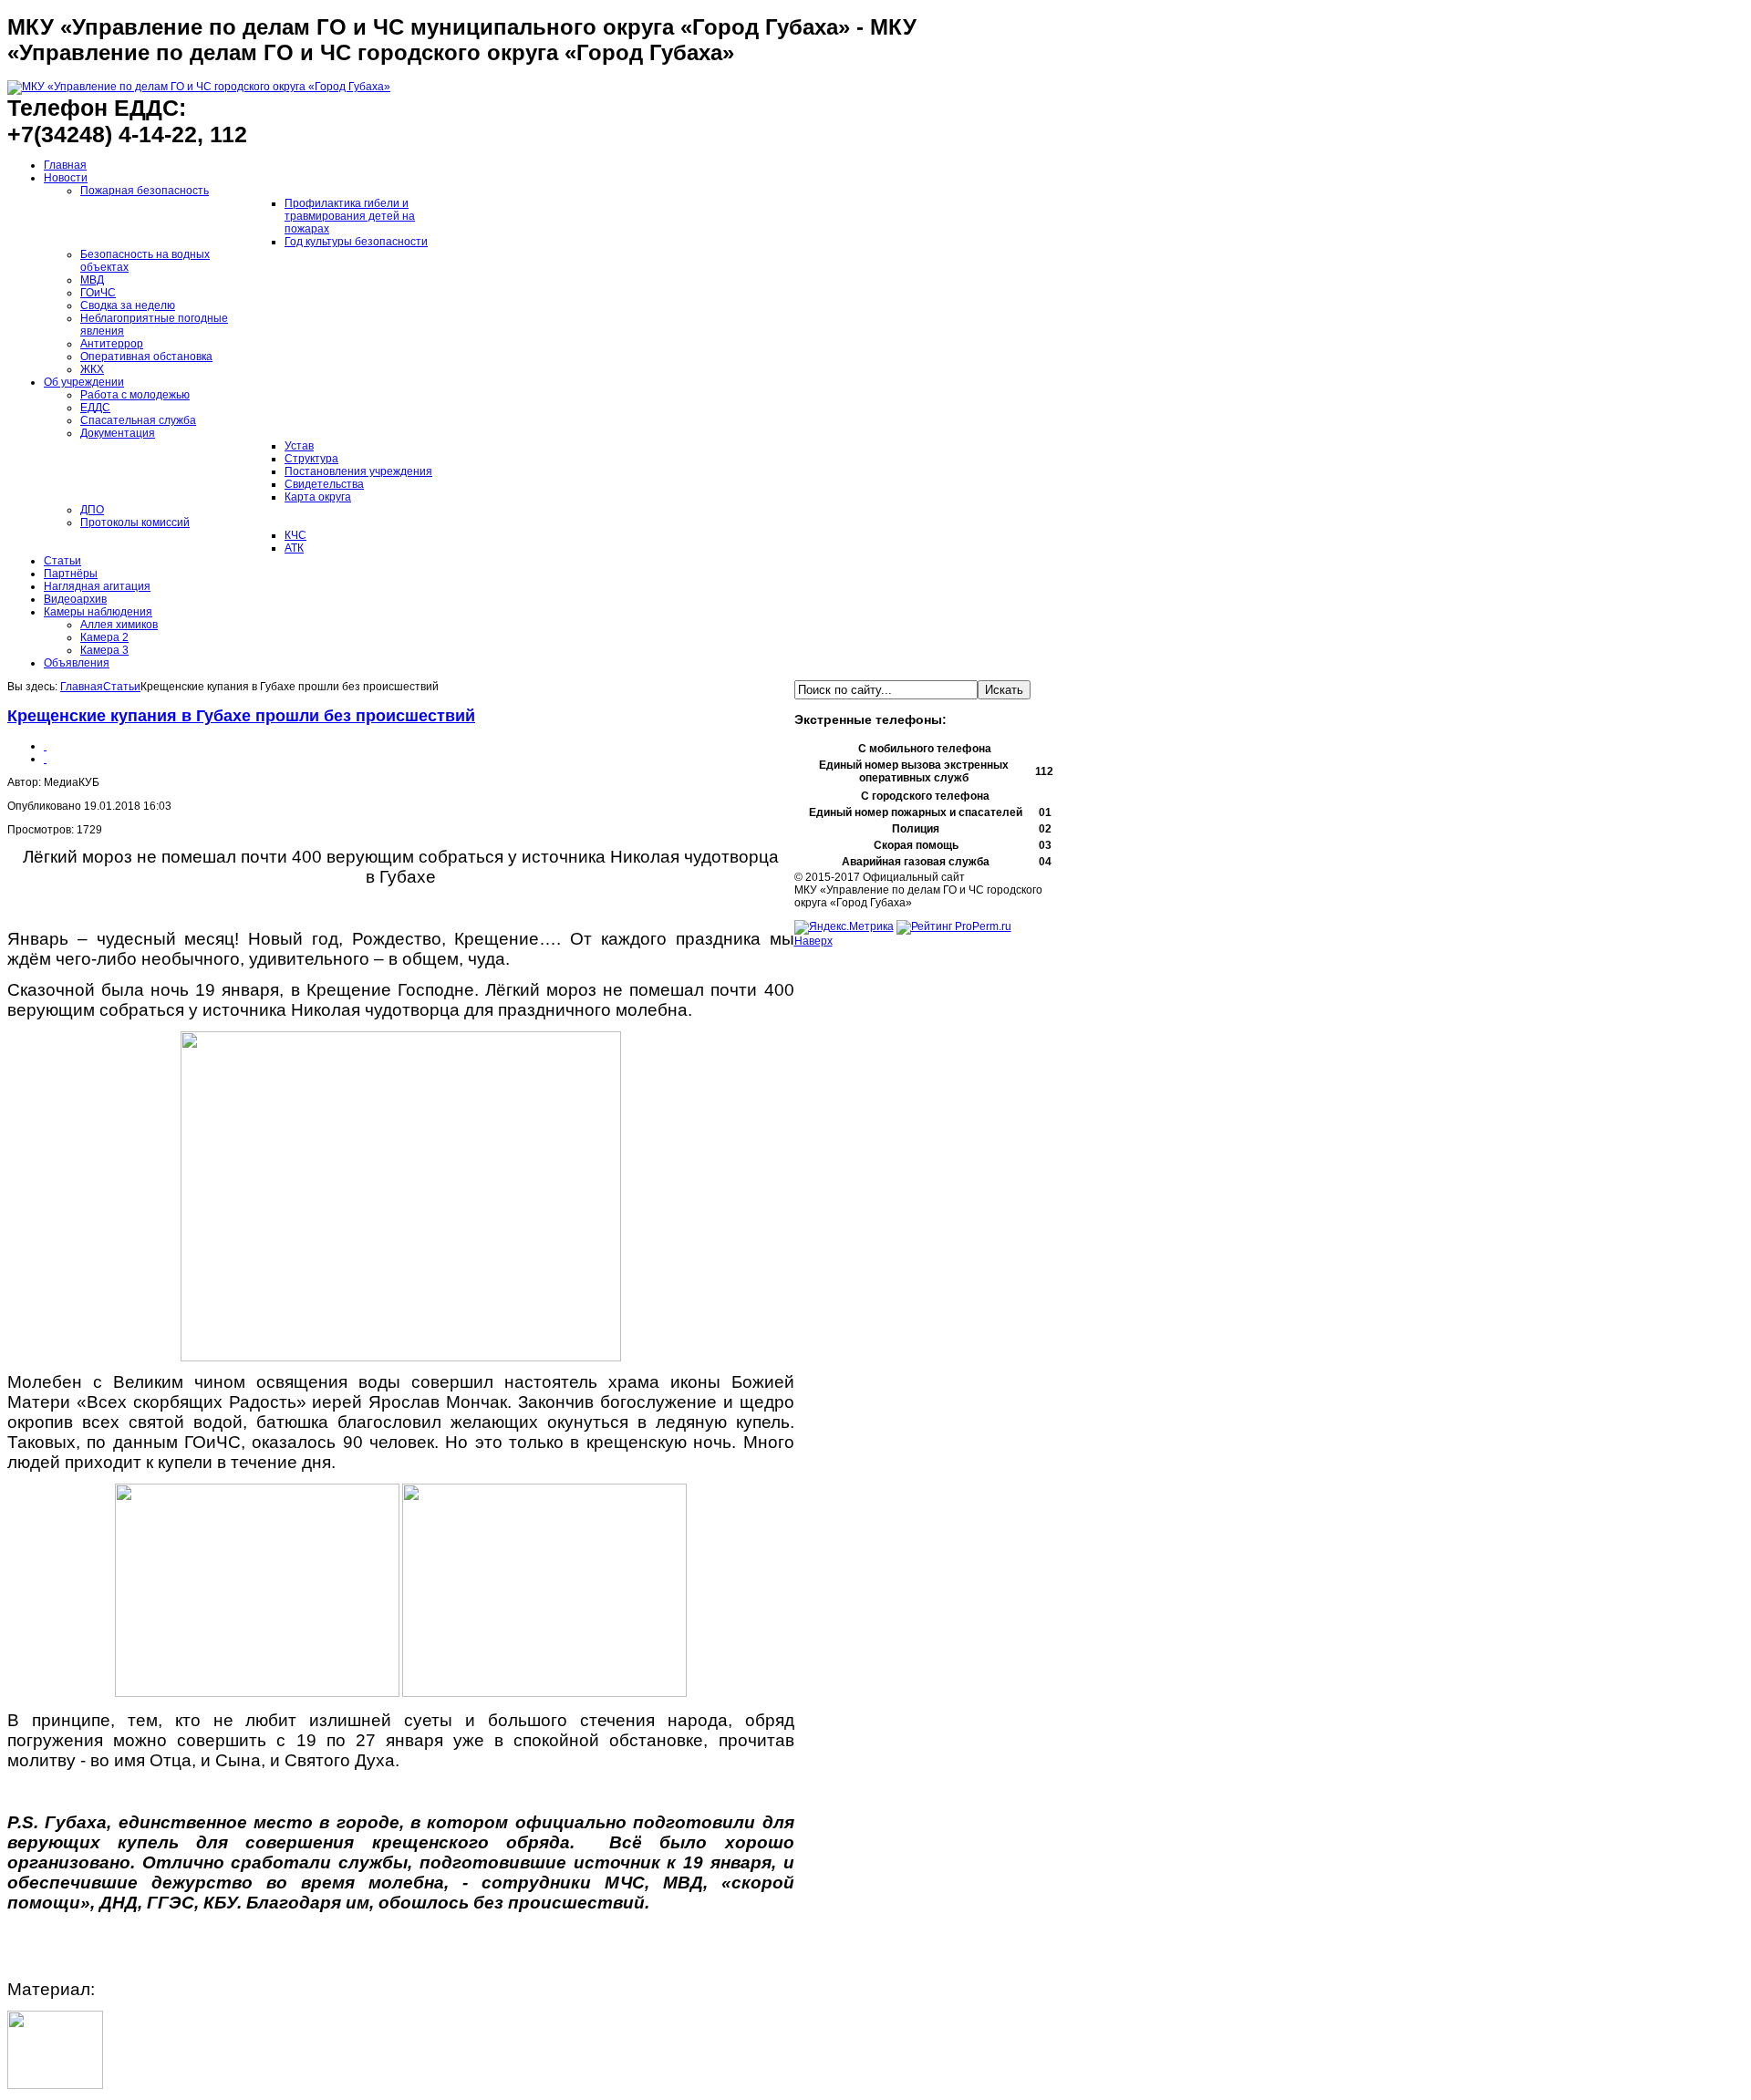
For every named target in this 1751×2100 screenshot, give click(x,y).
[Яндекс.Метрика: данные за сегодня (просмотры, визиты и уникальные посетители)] (844, 927)
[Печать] (45, 746)
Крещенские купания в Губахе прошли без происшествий (241, 716)
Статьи (122, 687)
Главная (82, 687)
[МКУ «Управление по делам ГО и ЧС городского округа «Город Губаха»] (199, 87)
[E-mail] (45, 759)
